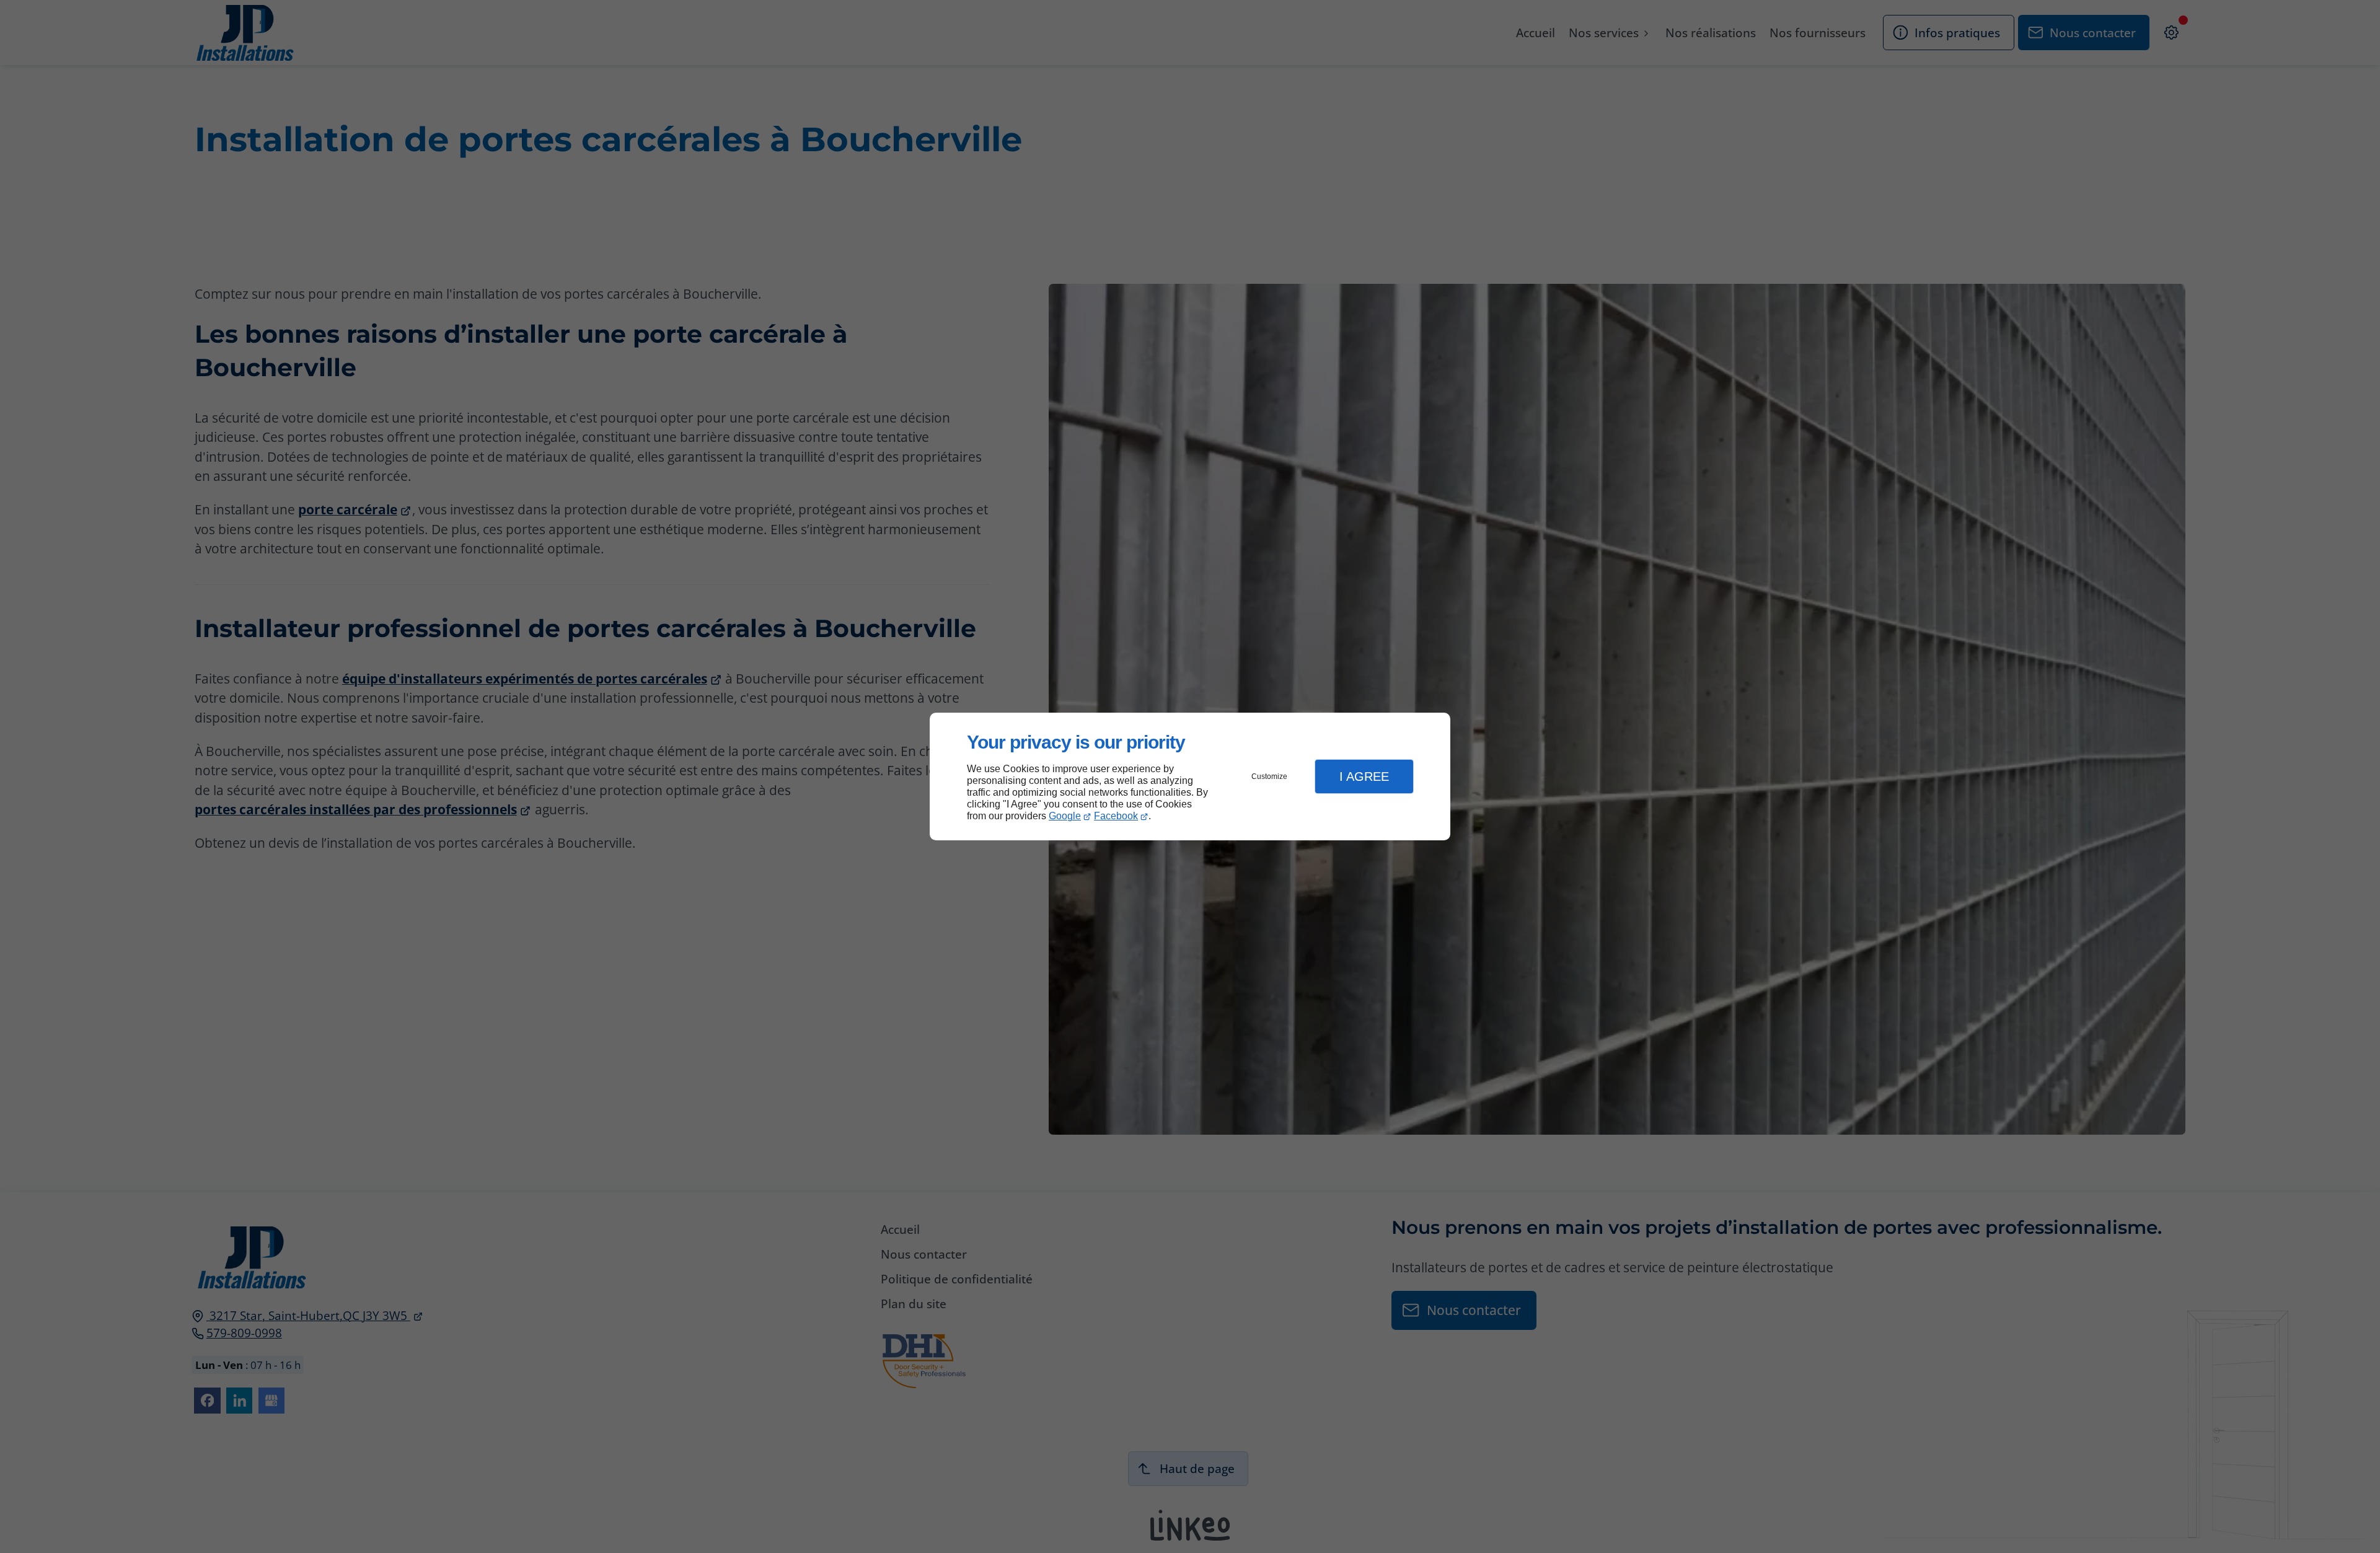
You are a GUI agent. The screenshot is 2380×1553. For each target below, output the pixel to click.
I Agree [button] (1364, 776)
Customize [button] (1269, 776)
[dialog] (1190, 777)
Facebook (1116, 816)
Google (1065, 816)
